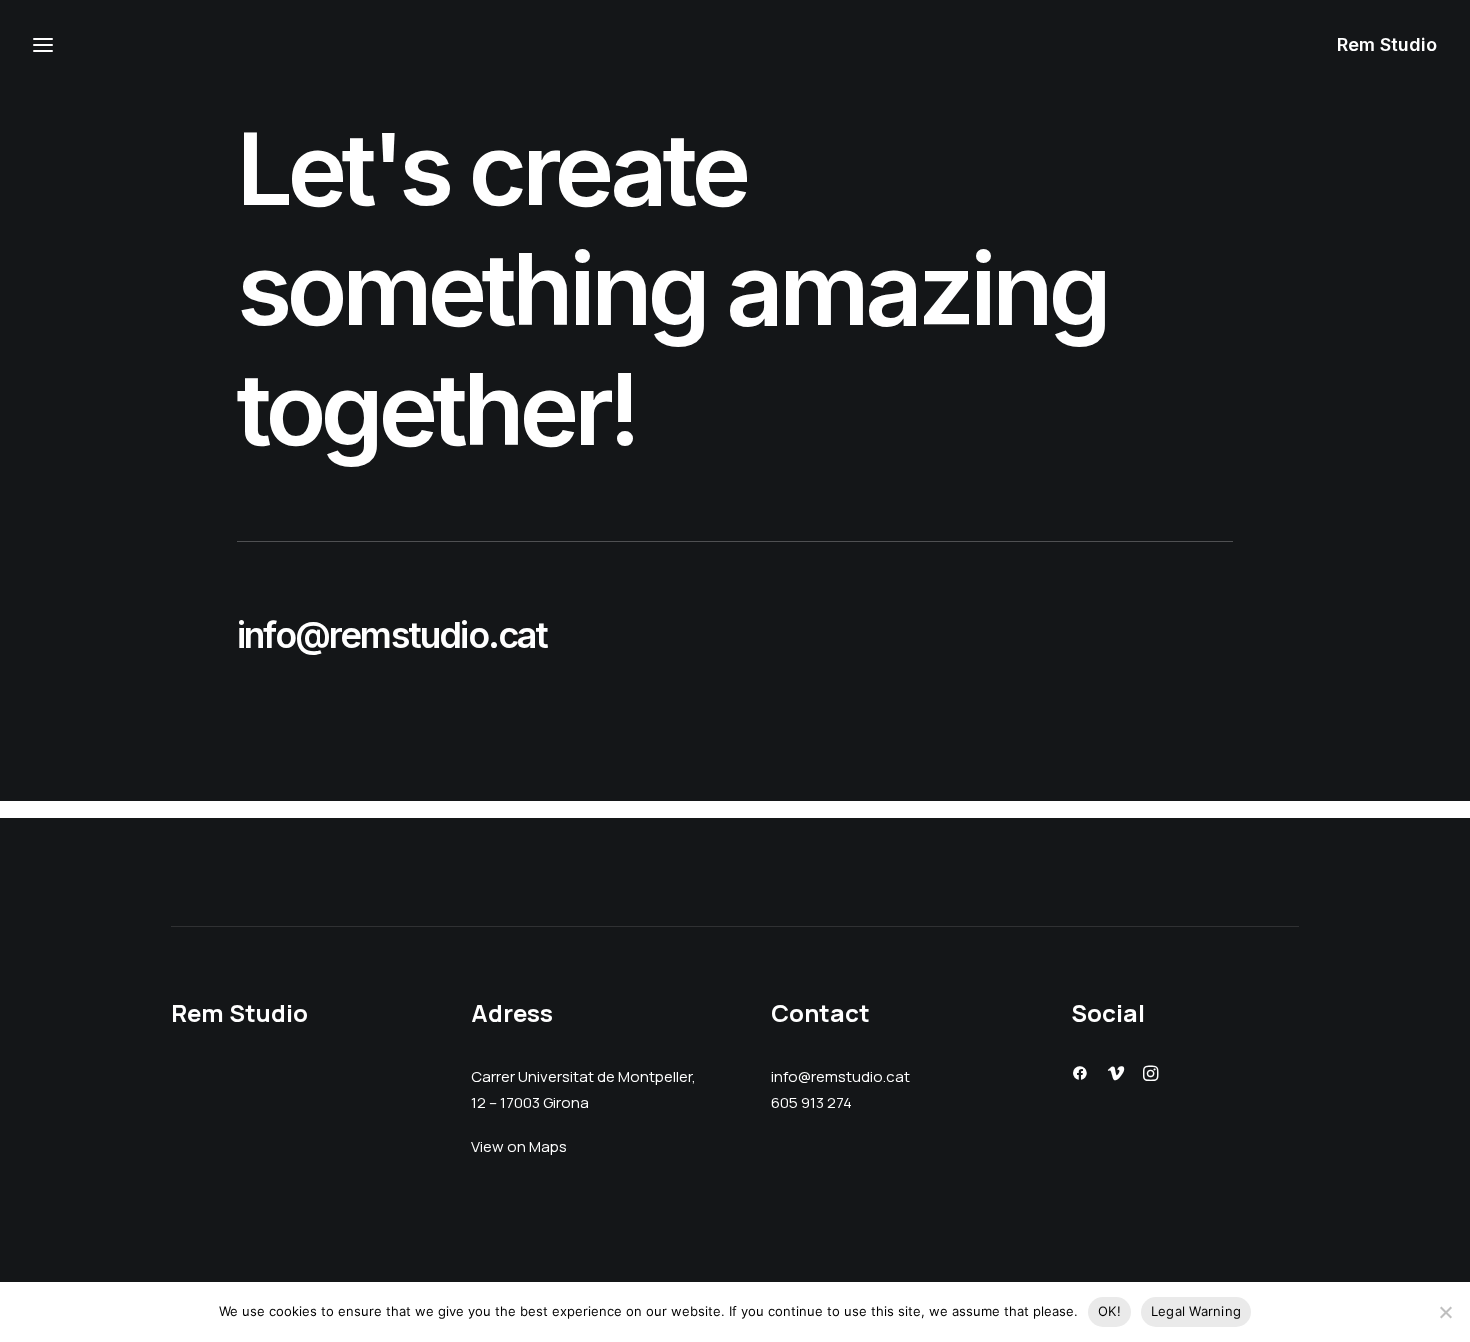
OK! (1109, 1311)
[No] (1445, 1312)
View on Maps (519, 1147)
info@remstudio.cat (392, 635)
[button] (1080, 1075)
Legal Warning (1196, 1311)
